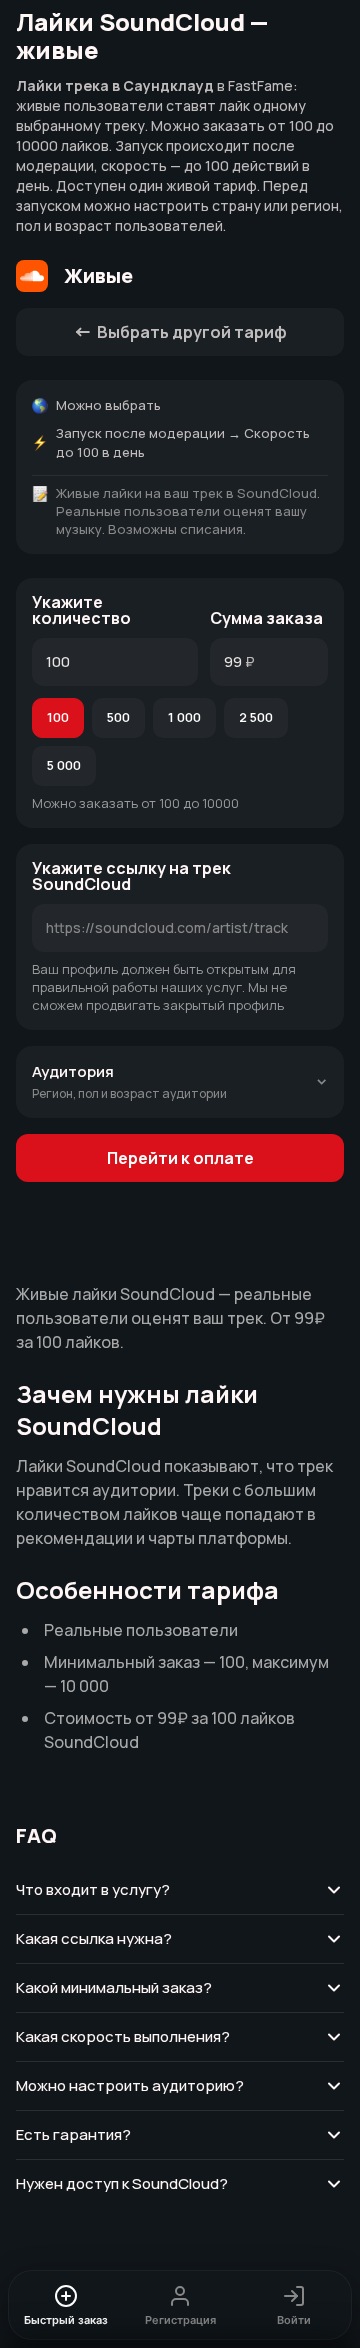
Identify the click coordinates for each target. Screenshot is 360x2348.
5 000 (64, 765)
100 (58, 717)
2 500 (256, 717)
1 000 (184, 717)
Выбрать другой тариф (192, 332)
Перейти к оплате (180, 1158)
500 (118, 717)
